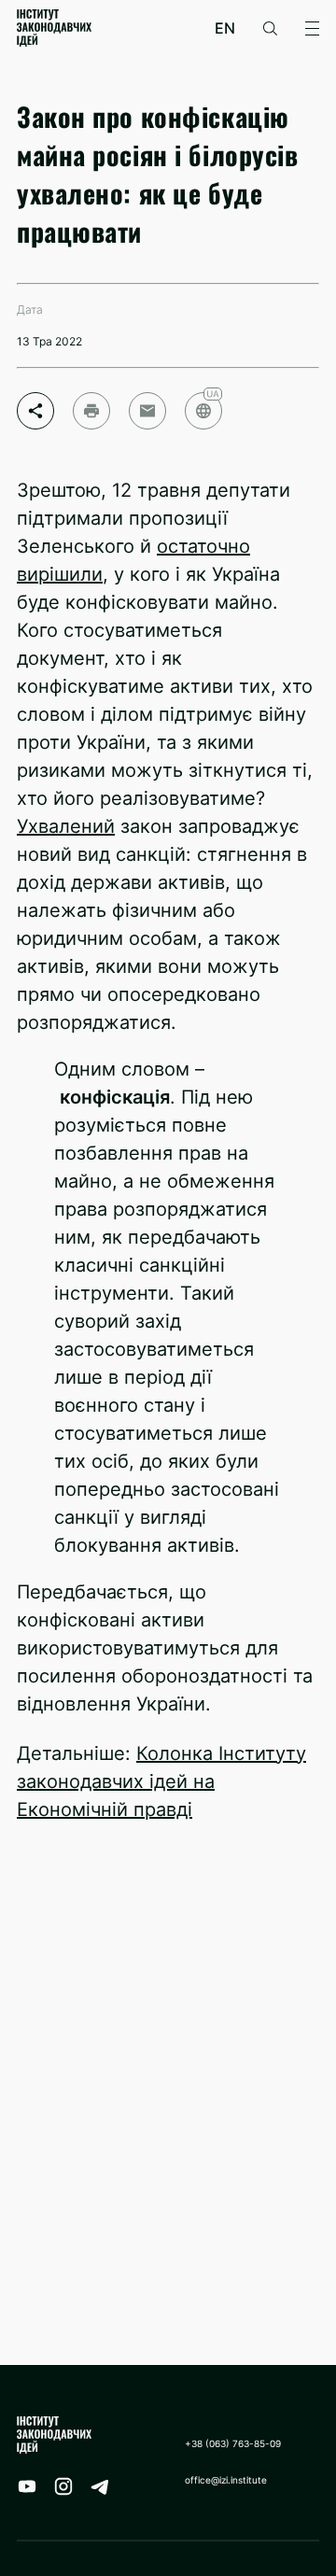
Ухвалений (66, 826)
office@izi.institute (226, 2480)
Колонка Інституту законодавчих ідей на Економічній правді (161, 1781)
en (225, 28)
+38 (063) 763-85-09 (233, 2443)
